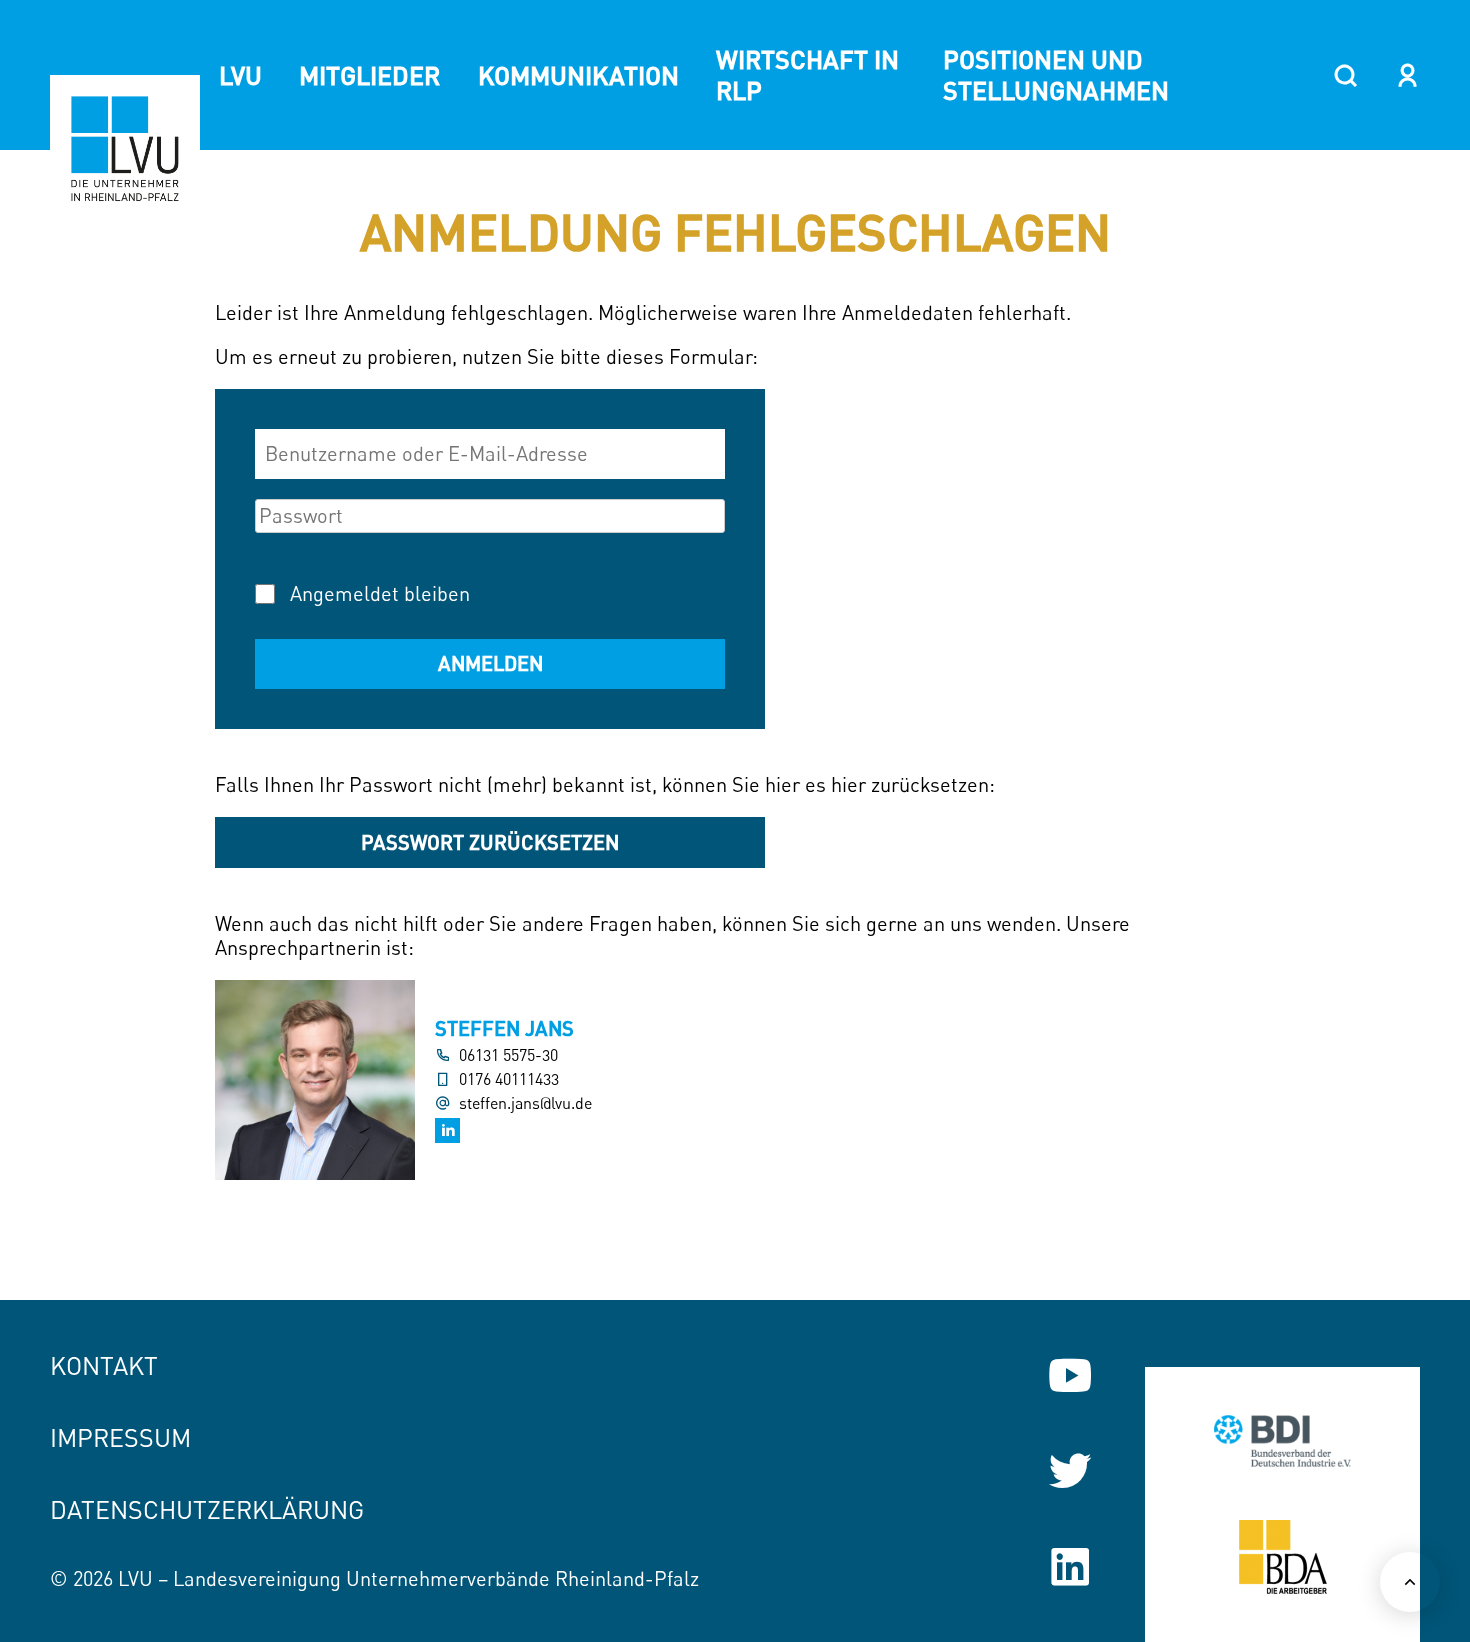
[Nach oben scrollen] (1410, 1582)
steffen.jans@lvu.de (525, 1103)
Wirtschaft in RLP (807, 74)
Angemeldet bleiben (380, 593)
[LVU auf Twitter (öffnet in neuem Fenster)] (1070, 1471)
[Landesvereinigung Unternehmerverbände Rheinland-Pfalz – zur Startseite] (125, 150)
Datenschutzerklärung (207, 1509)
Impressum (120, 1437)
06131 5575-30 (508, 1055)
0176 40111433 (509, 1079)
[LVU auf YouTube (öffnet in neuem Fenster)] (1070, 1375)
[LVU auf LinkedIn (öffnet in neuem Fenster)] (1070, 1567)
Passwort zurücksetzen (490, 842)
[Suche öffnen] (1345, 75)
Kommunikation (578, 75)
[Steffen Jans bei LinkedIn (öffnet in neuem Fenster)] (447, 1130)
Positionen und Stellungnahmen (1056, 74)
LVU (240, 75)
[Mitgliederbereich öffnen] (1407, 75)
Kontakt (104, 1365)
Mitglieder (369, 75)
